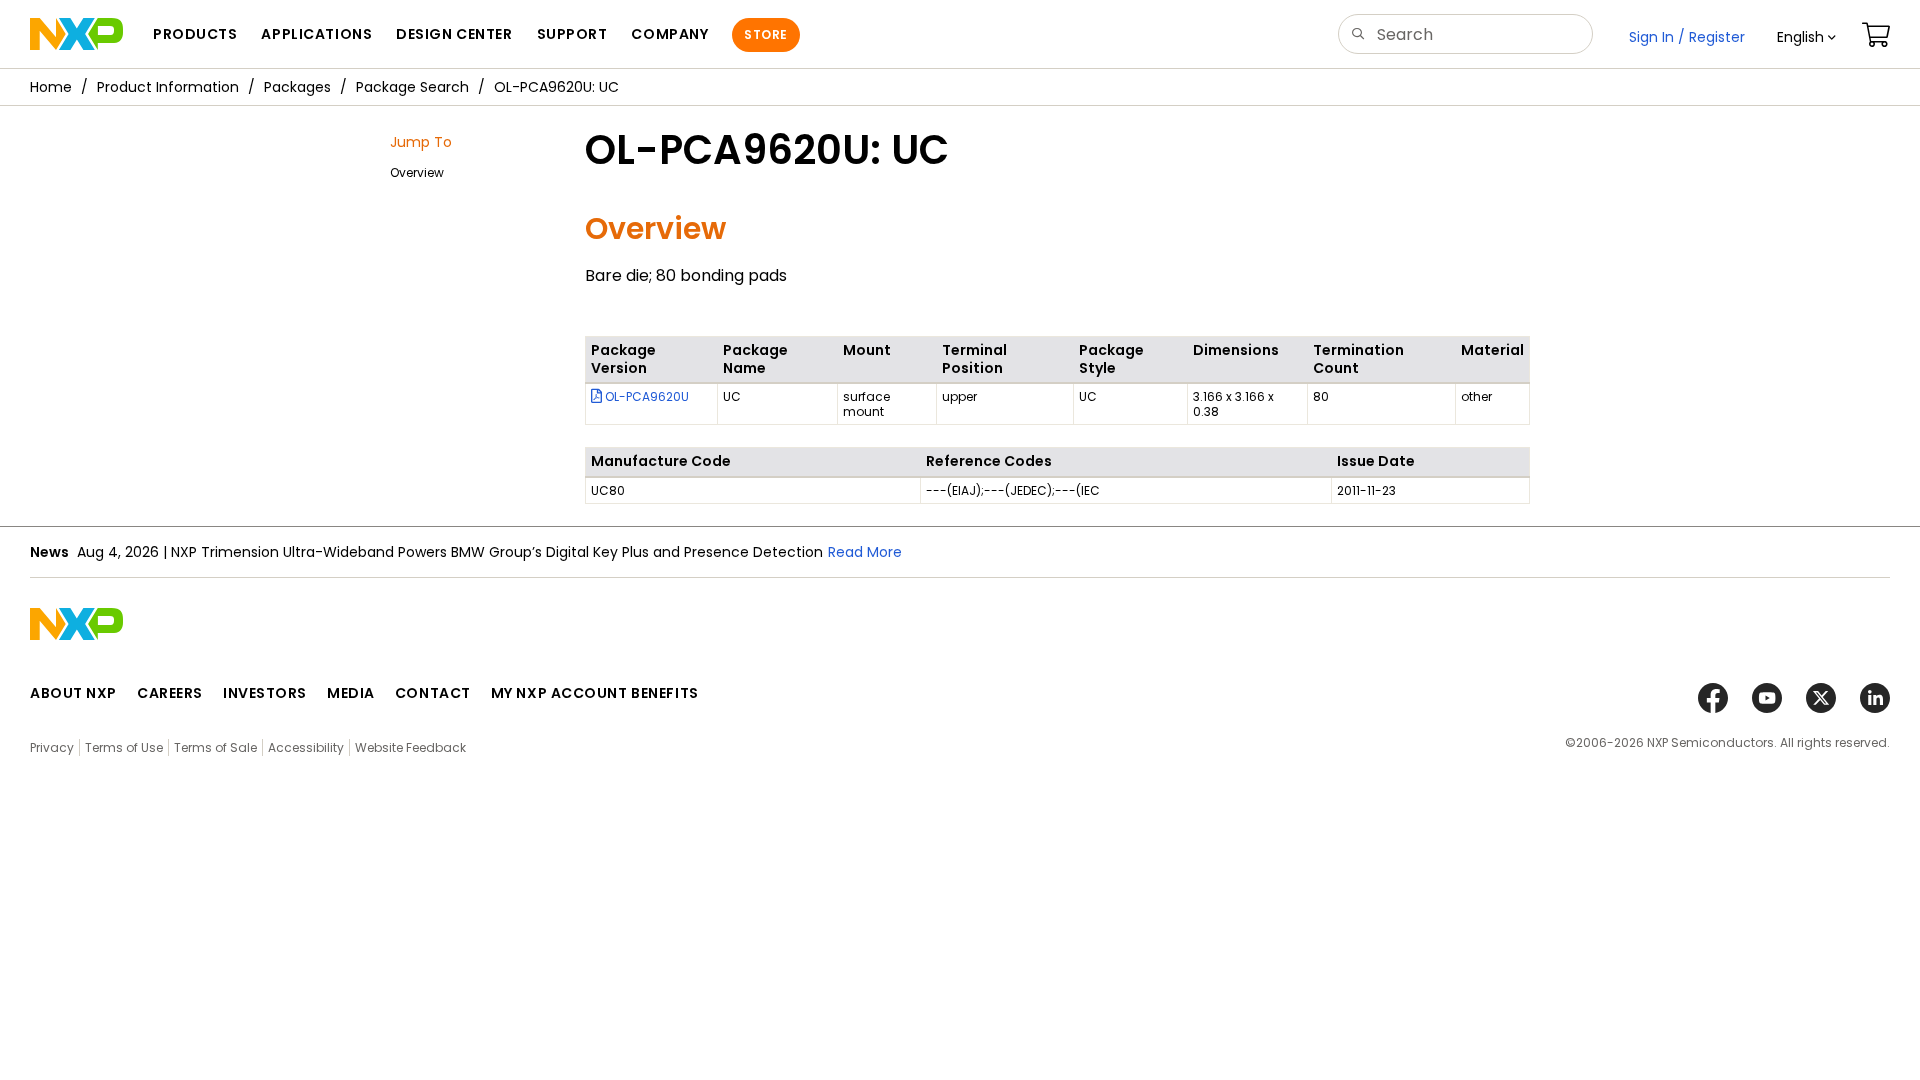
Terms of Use (124, 747)
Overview (417, 172)
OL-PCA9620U (645, 396)
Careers (170, 693)
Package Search (412, 87)
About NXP (73, 693)
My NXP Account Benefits (595, 693)
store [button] (765, 34)
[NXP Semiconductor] (76, 34)
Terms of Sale (215, 747)
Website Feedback (410, 747)
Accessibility (306, 747)
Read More (865, 552)
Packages (297, 87)
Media (351, 693)
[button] (1806, 37)
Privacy (52, 747)
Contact (433, 693)
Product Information (168, 87)
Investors (265, 693)
